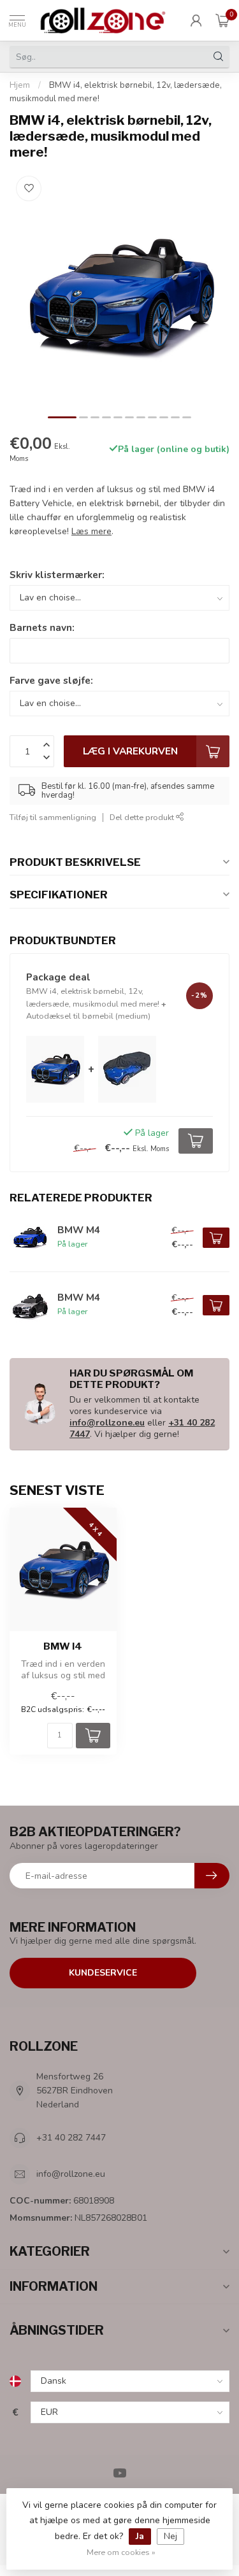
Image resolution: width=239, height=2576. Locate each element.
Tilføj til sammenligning (53, 817)
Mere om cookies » (121, 2552)
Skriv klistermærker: (57, 575)
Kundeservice (103, 1973)
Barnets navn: (42, 627)
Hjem (20, 85)
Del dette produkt (143, 817)
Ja (140, 2536)
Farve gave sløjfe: (51, 680)
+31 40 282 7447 (71, 2138)
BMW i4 (63, 1646)
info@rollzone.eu (107, 1423)
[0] (222, 20)
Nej (170, 2536)
